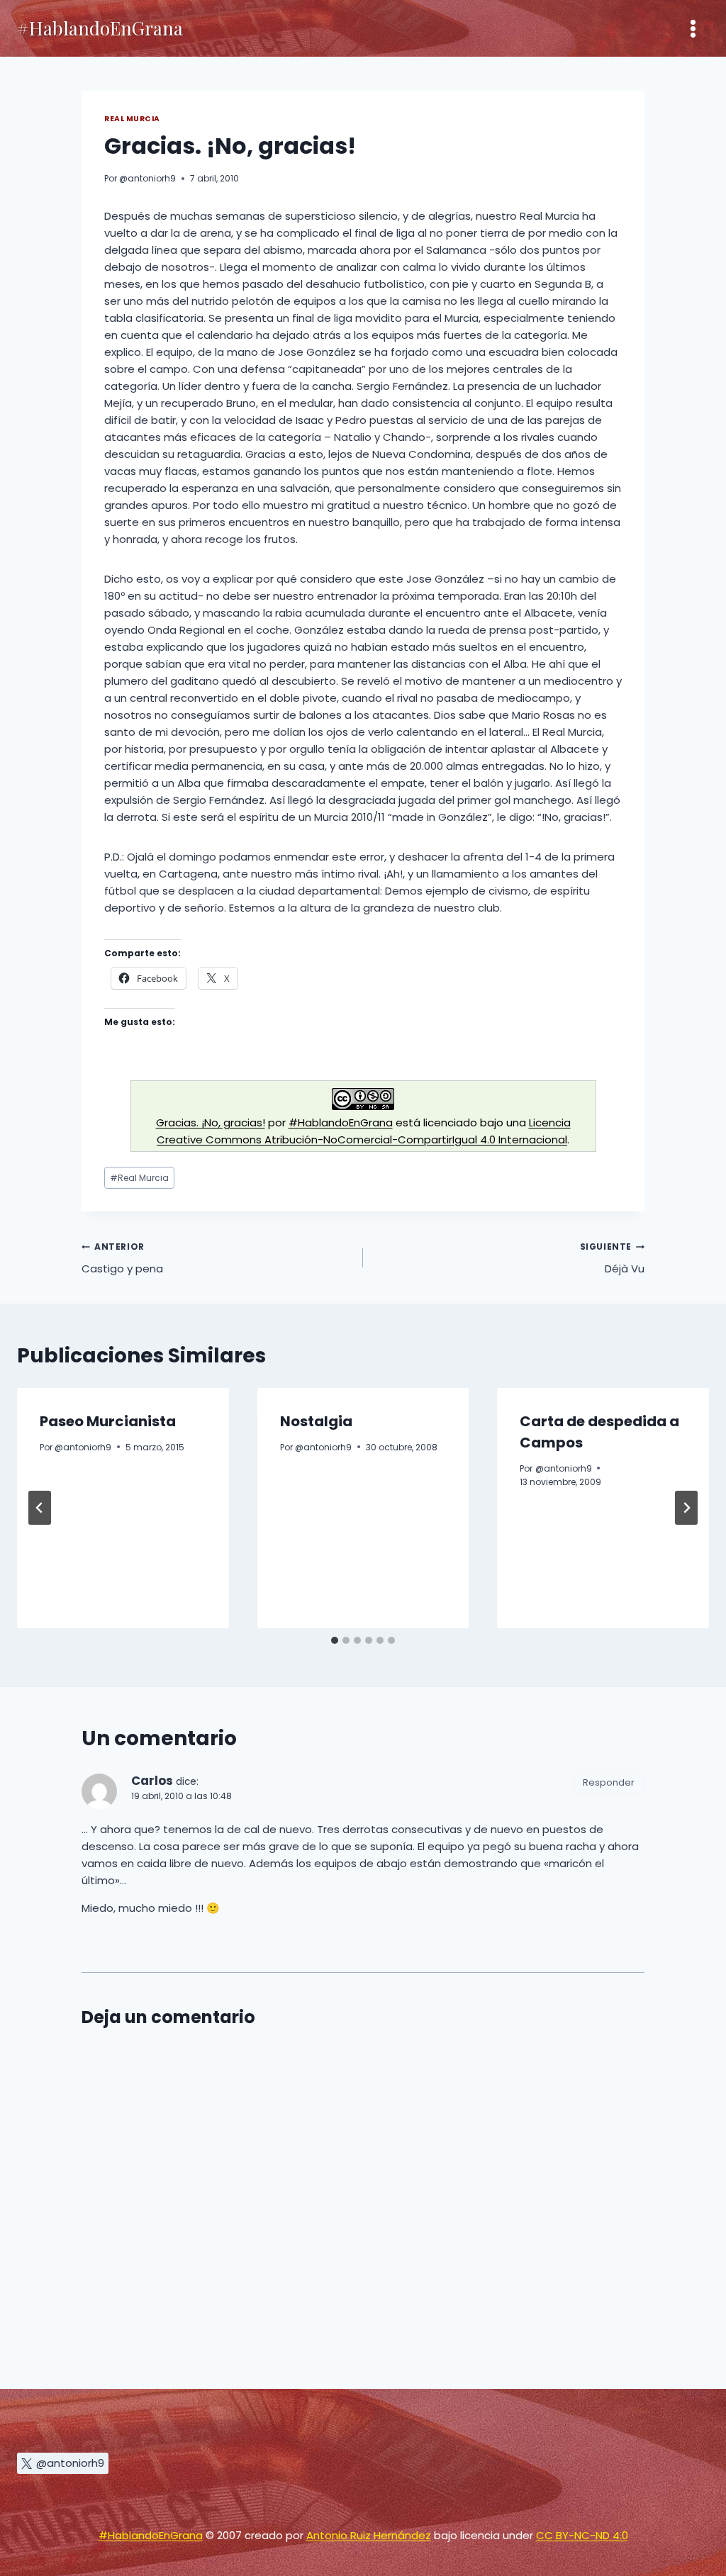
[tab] (335, 1640)
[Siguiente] (686, 1508)
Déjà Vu (612, 1258)
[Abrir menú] (693, 28)
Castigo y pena (122, 1258)
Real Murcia (132, 119)
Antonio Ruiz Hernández (369, 2535)
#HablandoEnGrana (341, 1122)
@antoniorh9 (147, 178)
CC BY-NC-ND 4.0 (582, 2535)
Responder (609, 1782)
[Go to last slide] (40, 1508)
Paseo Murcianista (108, 1421)
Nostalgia (316, 1421)
